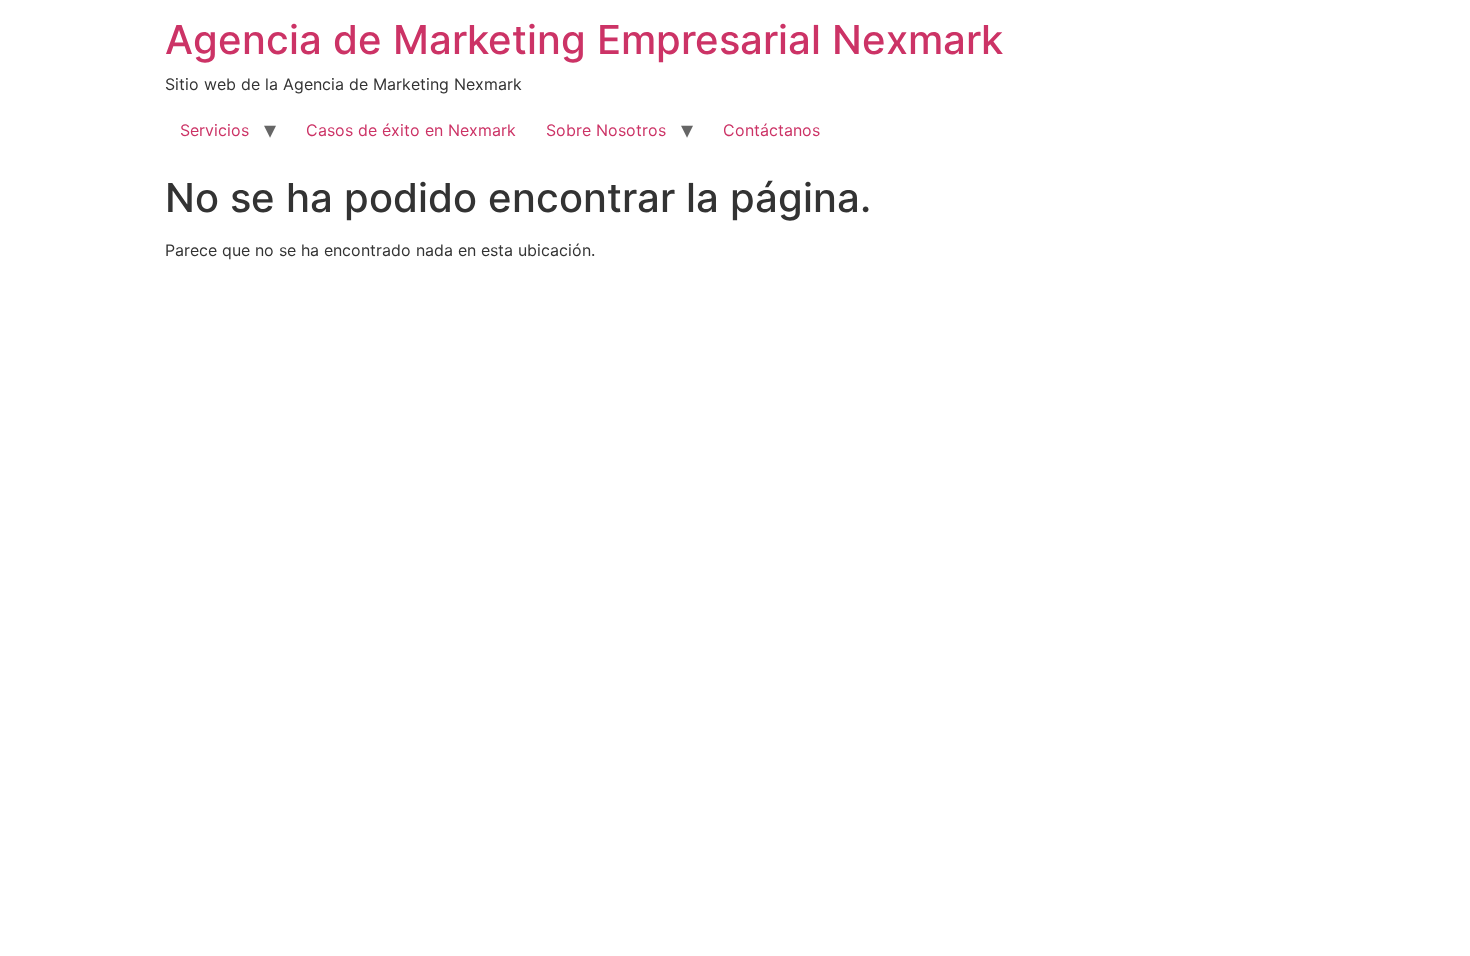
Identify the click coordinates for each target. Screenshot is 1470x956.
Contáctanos (771, 130)
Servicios (214, 130)
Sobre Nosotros (606, 130)
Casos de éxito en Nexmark (411, 130)
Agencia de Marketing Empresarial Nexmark (584, 39)
